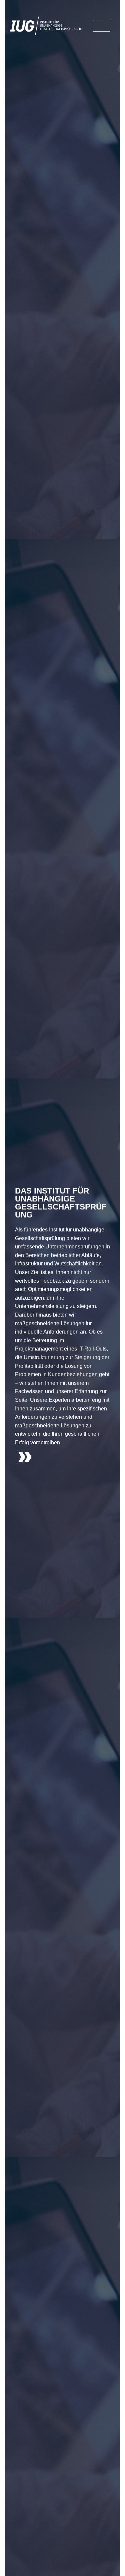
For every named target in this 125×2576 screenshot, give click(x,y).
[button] (102, 26)
